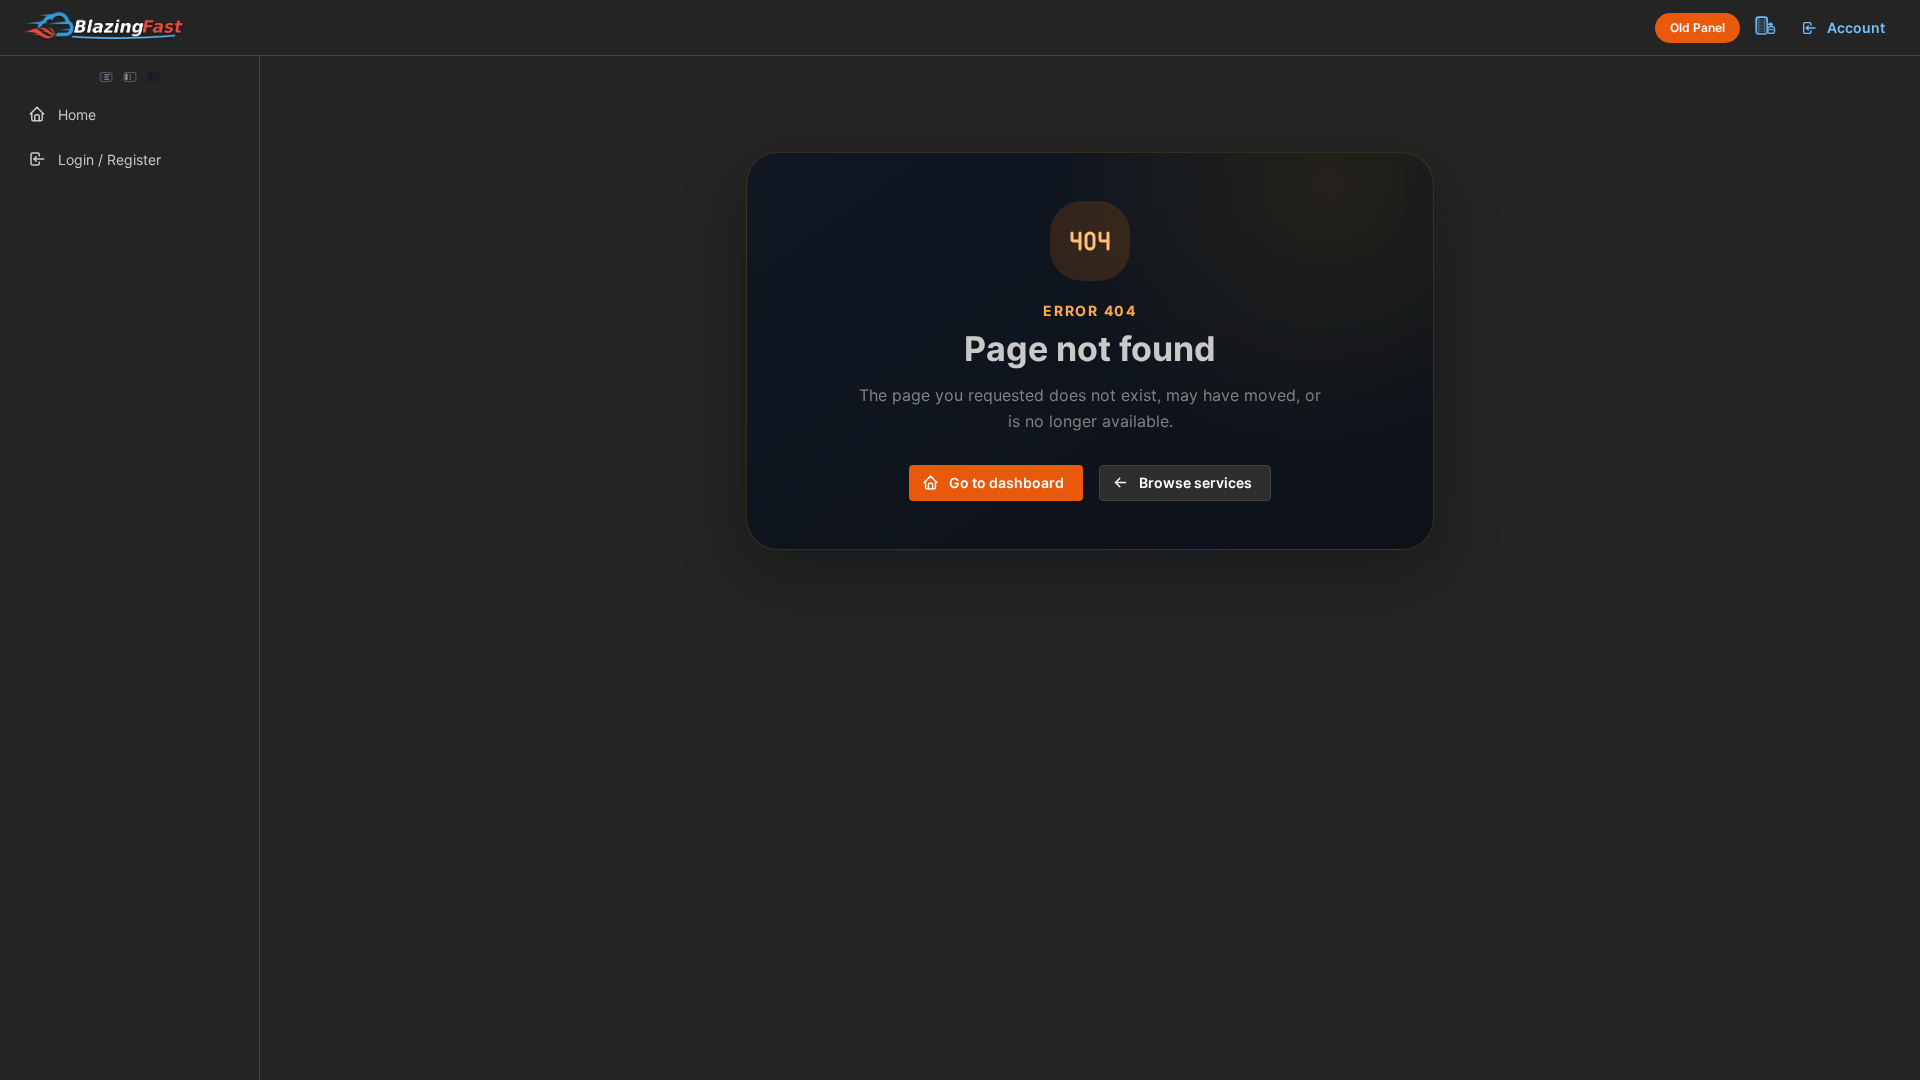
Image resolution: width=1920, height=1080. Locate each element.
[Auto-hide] (106, 77)
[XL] (153, 77)
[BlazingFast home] (102, 28)
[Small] (130, 77)
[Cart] (1764, 25)
